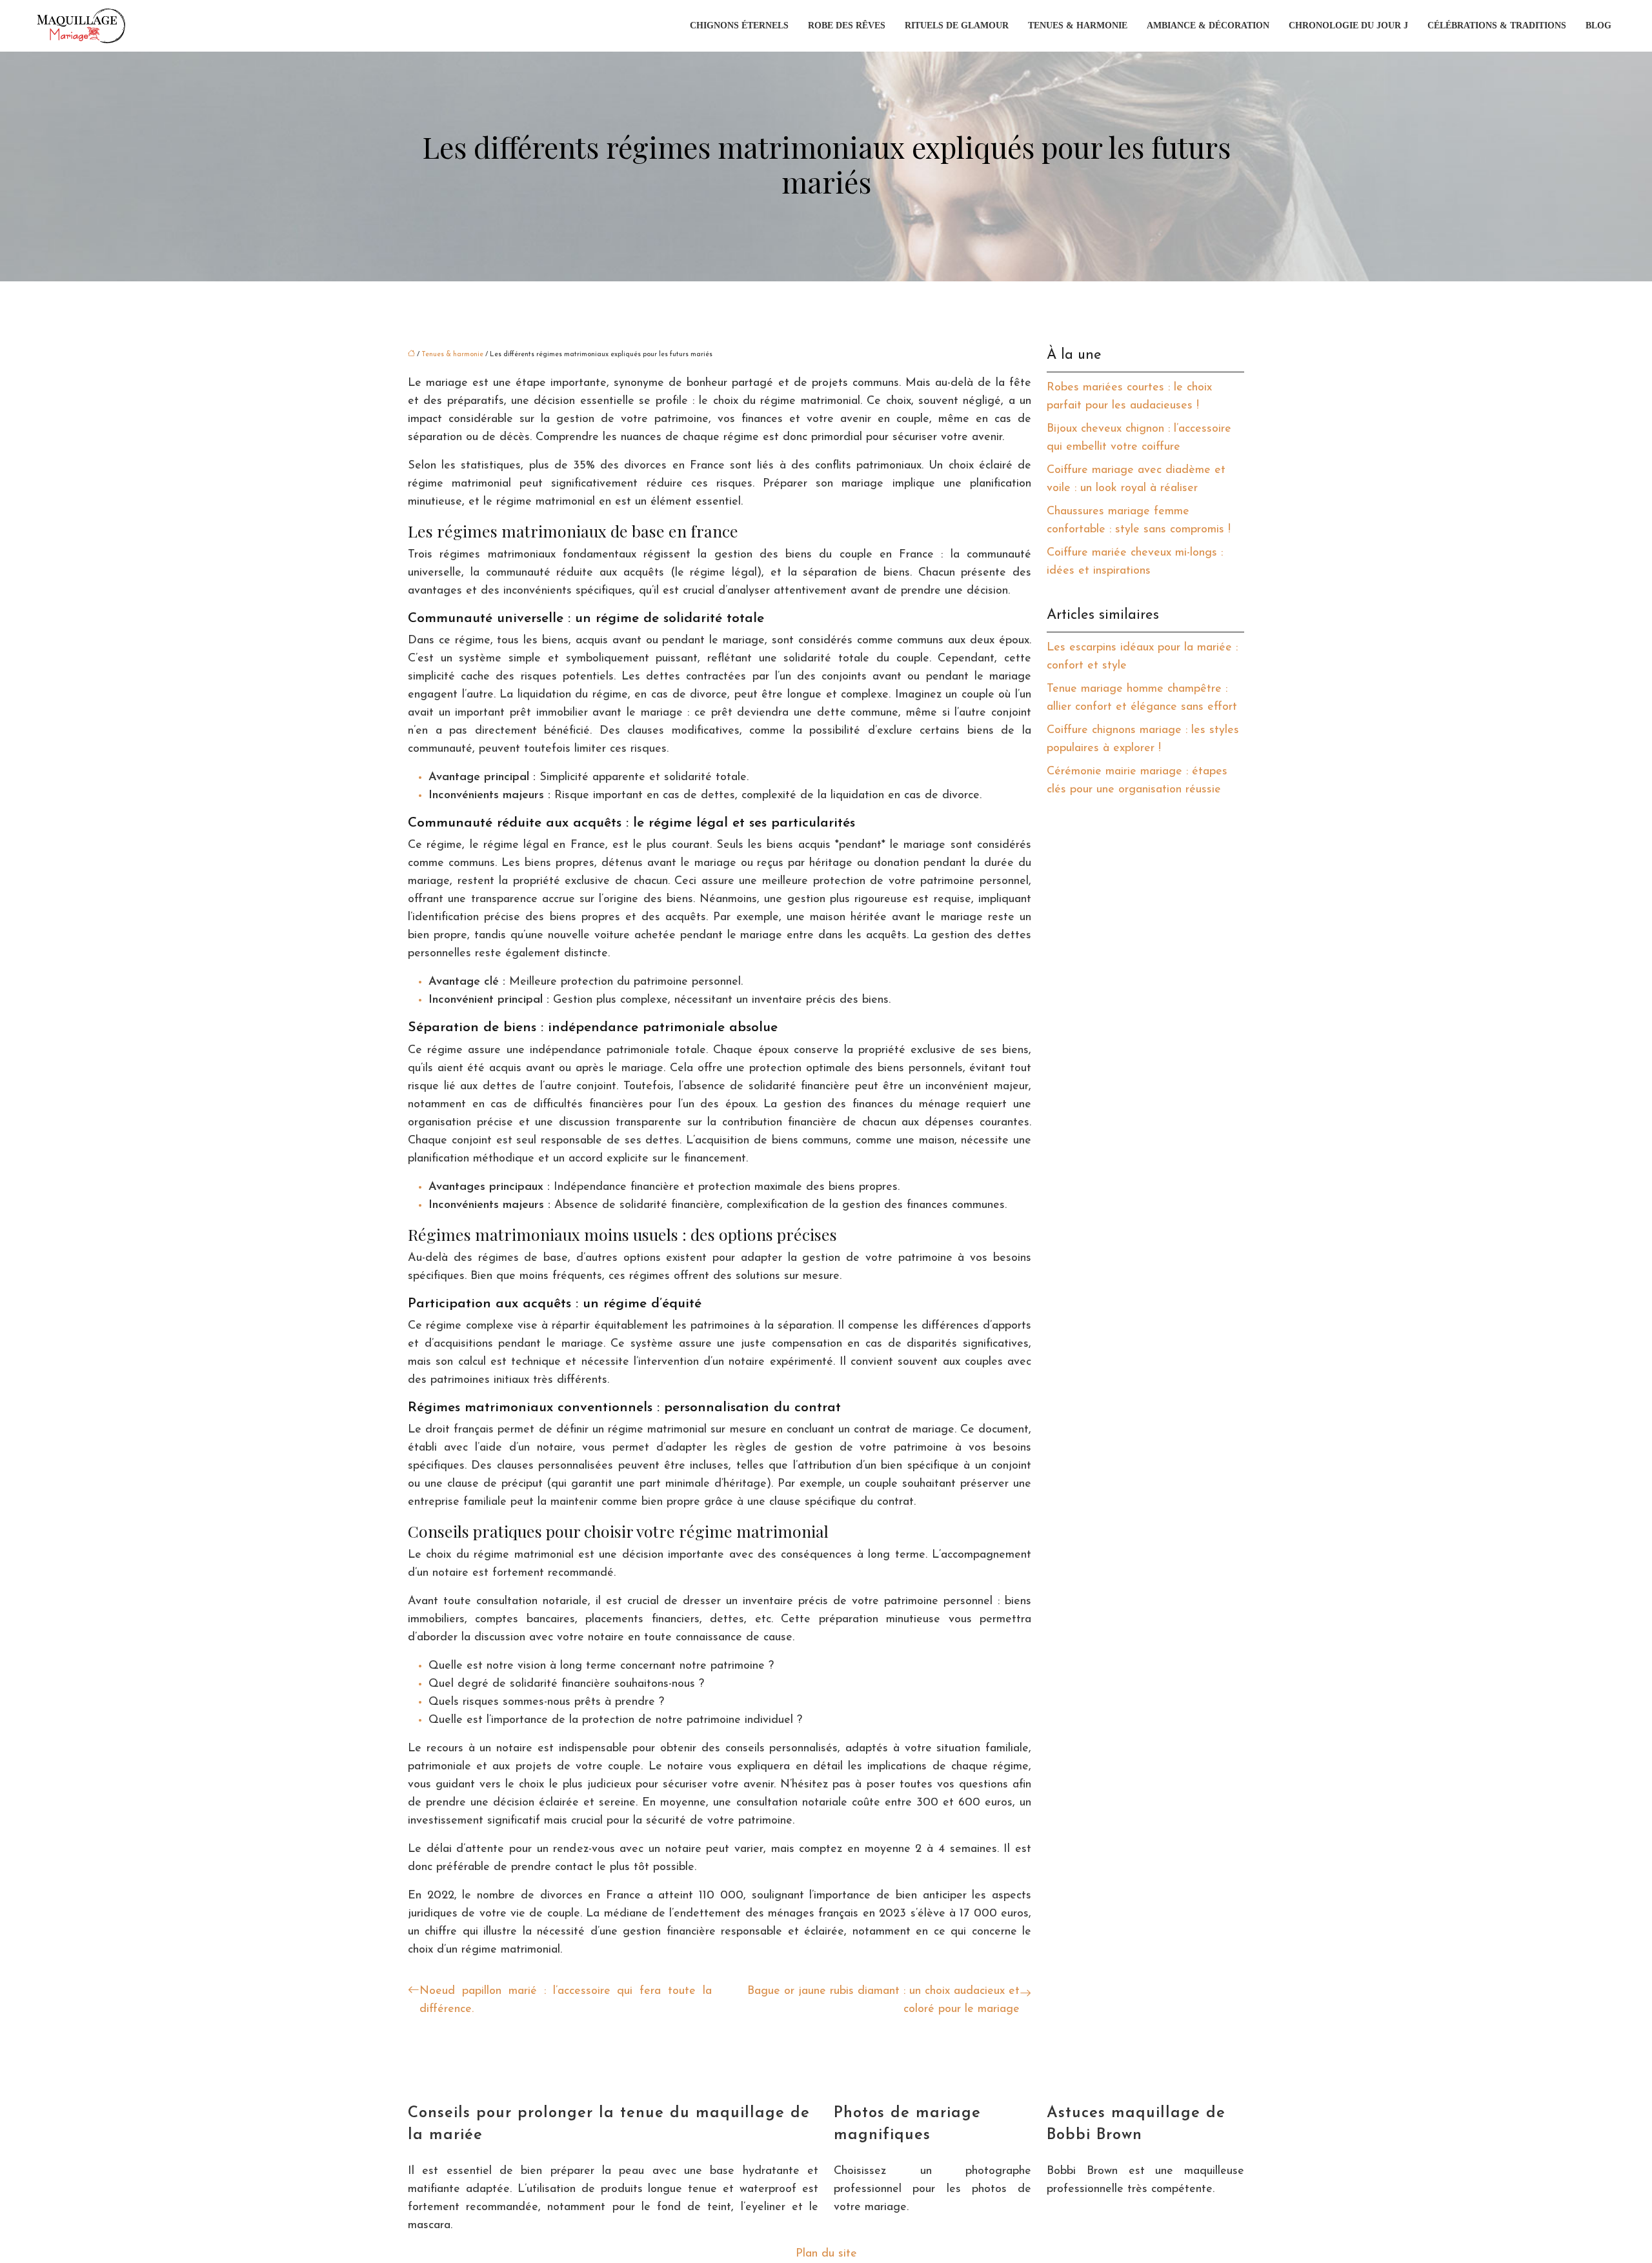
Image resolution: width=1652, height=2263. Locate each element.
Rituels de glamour (957, 25)
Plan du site (826, 2254)
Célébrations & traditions (1497, 25)
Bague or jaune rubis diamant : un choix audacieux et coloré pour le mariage (883, 2000)
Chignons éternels (739, 25)
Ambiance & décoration (1208, 25)
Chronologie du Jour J (1348, 25)
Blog (1598, 25)
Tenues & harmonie (1078, 25)
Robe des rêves (847, 25)
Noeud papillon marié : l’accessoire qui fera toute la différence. (566, 2000)
